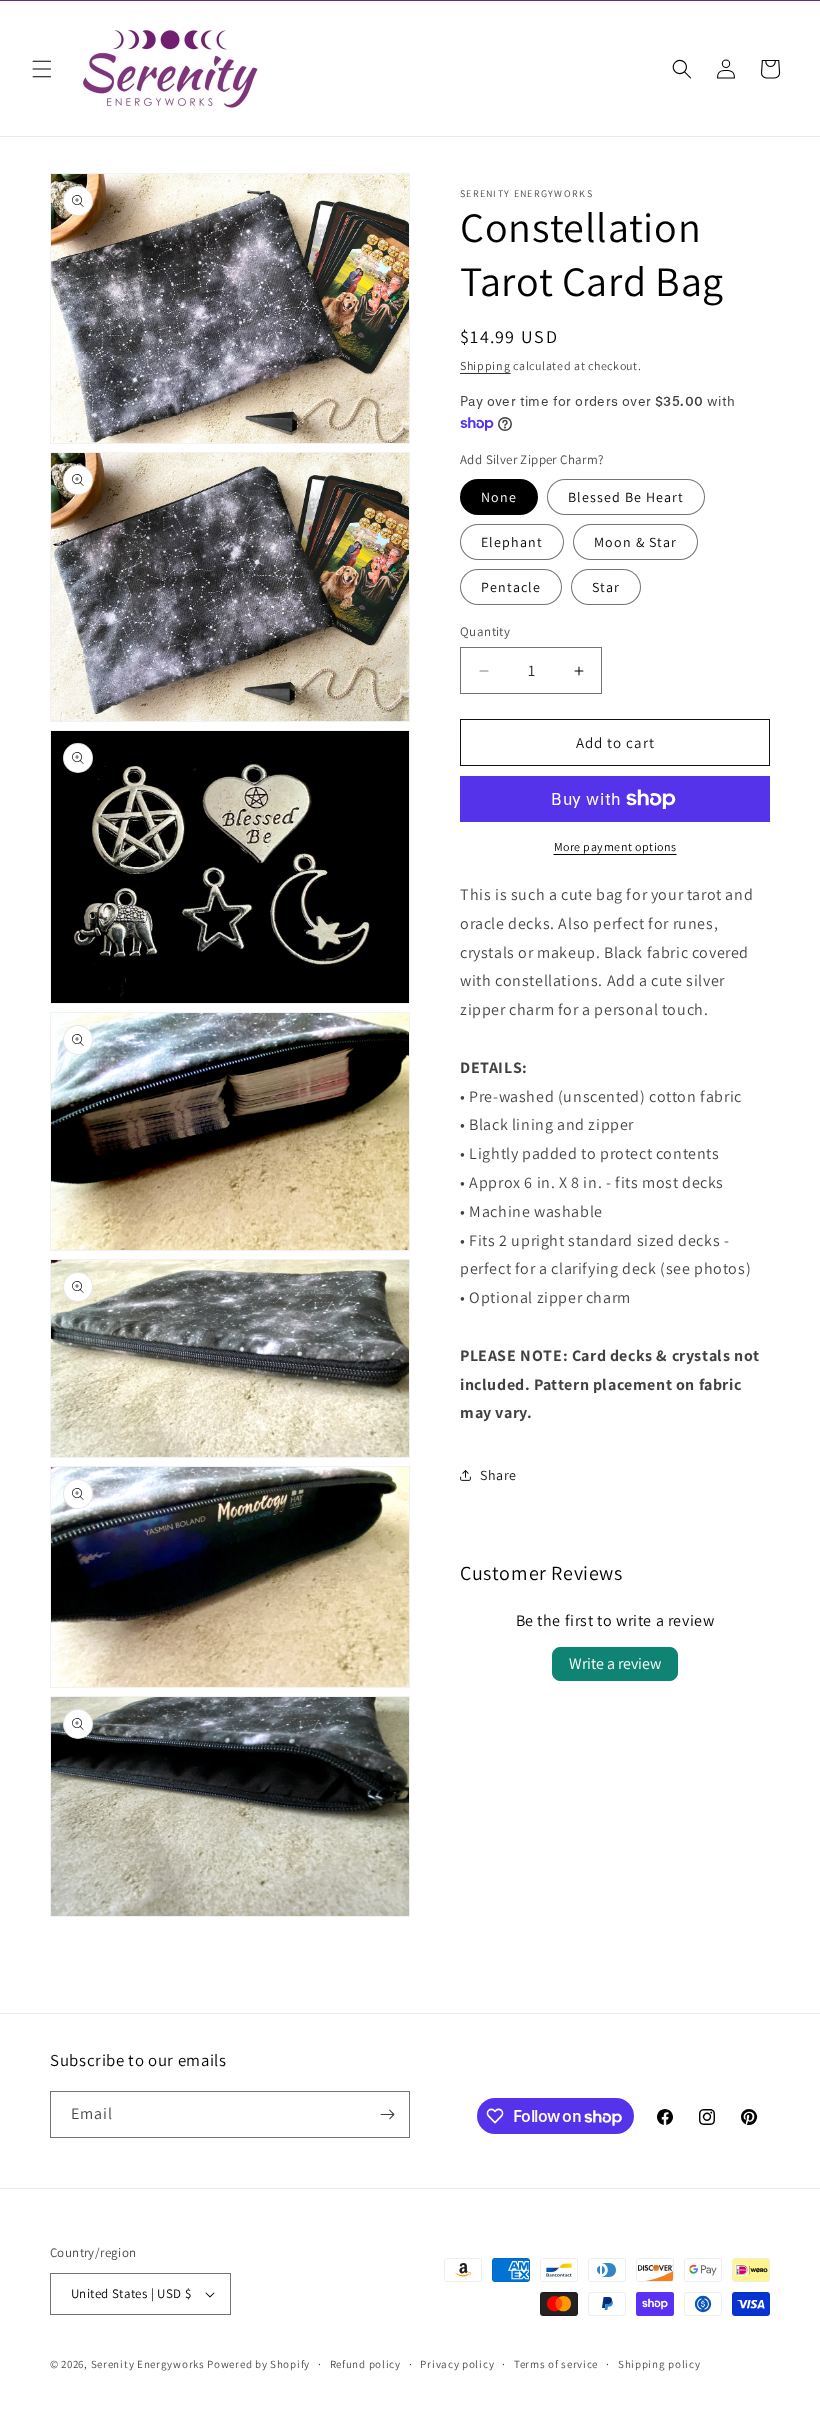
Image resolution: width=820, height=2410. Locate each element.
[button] (42, 69)
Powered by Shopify (258, 2364)
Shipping (485, 365)
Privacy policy (457, 2364)
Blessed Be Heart (626, 497)
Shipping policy (659, 2364)
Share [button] (498, 1475)
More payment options (615, 846)
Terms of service (556, 2364)
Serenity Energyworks (148, 2364)
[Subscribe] (387, 2114)
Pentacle (511, 587)
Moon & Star (635, 542)
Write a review (615, 1663)
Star (606, 587)
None (499, 497)
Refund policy (365, 2364)
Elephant (512, 542)
